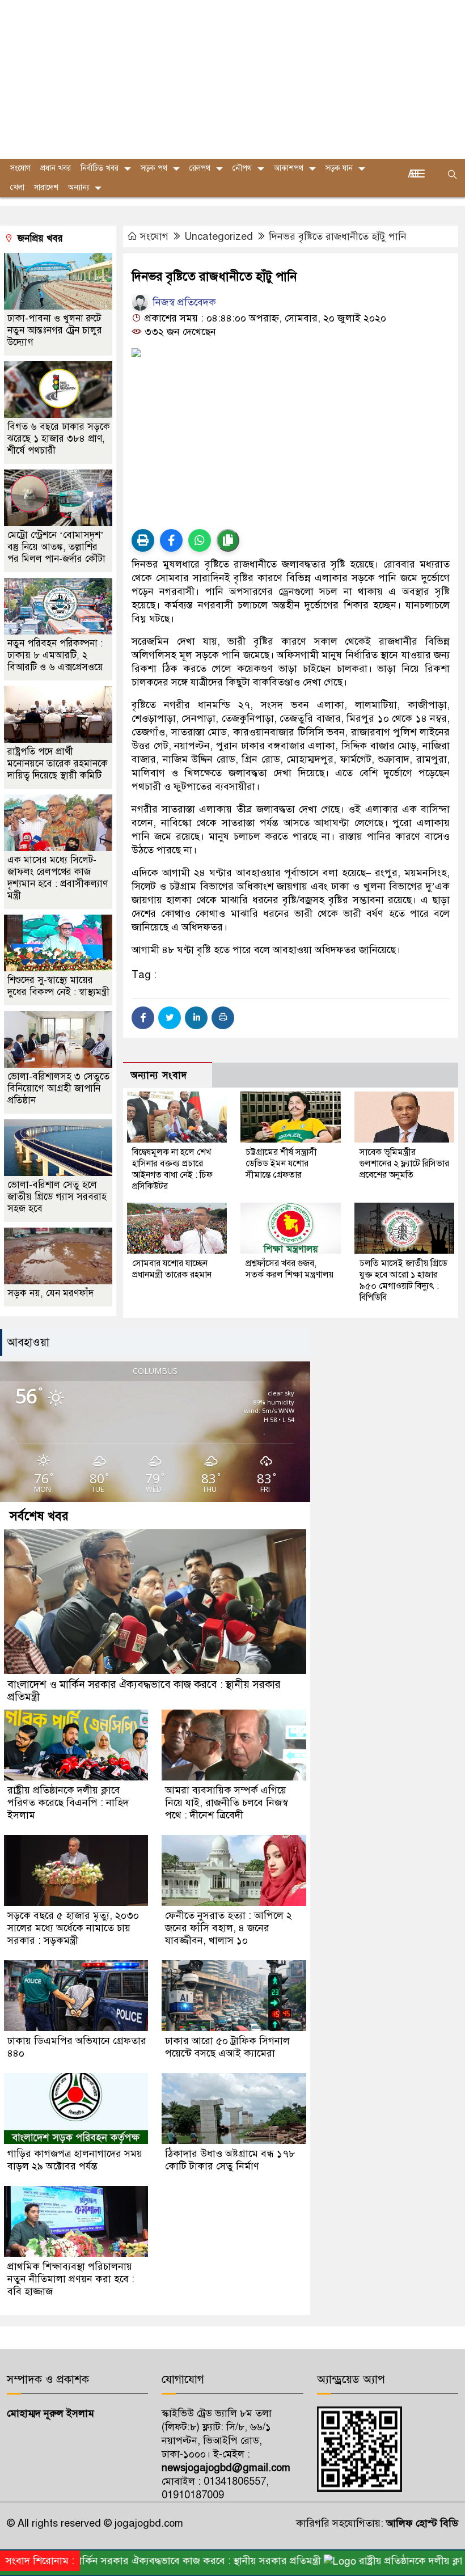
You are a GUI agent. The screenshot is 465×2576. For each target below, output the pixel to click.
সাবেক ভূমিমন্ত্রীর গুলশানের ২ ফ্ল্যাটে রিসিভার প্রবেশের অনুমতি (404, 1164)
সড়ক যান (339, 168)
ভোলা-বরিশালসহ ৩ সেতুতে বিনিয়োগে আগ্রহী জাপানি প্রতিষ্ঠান (58, 1088)
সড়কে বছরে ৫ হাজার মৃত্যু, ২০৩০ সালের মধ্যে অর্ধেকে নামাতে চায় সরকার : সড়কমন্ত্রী (73, 1928)
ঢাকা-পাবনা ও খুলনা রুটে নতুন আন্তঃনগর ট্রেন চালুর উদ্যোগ (55, 330)
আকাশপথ (289, 168)
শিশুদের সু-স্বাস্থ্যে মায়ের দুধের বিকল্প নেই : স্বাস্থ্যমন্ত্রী (58, 986)
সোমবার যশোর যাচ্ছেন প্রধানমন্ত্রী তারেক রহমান (172, 1269)
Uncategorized (219, 236)
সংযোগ (20, 168)
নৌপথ (242, 168)
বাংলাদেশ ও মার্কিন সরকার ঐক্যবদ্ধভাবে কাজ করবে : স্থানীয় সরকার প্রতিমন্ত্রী (144, 1691)
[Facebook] (143, 1018)
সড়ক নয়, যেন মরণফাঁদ (50, 1293)
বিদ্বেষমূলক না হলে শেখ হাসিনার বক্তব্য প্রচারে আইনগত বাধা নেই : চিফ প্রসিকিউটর (172, 1169)
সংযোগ (154, 236)
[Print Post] (143, 540)
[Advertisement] (232, 79)
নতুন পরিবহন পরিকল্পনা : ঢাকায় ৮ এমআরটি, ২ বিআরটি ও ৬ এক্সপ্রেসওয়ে (55, 655)
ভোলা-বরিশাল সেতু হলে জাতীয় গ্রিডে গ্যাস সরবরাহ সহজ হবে (57, 1197)
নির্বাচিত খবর (100, 168)
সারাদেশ (46, 187)
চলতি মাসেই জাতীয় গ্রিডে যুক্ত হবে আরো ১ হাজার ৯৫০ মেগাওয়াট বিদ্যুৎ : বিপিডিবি (403, 1280)
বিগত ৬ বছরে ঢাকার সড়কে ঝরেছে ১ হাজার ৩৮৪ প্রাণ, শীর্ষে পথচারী (59, 439)
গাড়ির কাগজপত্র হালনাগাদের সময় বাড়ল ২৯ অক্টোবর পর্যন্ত (75, 2160)
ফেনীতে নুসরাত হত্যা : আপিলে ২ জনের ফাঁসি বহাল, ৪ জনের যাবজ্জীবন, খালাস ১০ (229, 1928)
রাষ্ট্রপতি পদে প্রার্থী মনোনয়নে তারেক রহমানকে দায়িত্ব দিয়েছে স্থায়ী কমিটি (58, 764)
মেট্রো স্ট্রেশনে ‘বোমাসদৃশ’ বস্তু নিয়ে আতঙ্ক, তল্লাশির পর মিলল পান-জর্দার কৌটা (56, 547)
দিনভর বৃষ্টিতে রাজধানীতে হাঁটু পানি (338, 236)
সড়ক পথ (154, 168)
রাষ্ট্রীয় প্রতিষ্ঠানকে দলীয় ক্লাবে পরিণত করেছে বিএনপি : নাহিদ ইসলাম (68, 1803)
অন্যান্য (79, 187)
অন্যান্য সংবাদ (159, 1075)
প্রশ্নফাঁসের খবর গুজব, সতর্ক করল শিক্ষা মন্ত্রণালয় (289, 1269)
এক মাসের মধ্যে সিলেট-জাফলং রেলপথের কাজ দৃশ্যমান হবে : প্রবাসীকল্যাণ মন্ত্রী (58, 878)
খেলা (17, 187)
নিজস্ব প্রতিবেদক (183, 302)
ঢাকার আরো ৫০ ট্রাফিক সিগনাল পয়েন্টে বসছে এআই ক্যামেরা (227, 2047)
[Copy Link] (228, 540)
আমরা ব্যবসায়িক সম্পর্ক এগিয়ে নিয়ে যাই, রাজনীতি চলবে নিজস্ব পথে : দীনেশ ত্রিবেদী (227, 1803)
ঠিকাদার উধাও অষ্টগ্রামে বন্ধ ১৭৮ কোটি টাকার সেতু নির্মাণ (230, 2160)
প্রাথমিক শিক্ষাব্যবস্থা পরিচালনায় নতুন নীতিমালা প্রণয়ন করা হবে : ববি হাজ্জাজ (71, 2279)
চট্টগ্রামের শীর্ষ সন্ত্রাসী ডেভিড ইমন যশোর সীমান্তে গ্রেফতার (281, 1164)
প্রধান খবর (56, 168)
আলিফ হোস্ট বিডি (421, 2523)
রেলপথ (200, 168)
